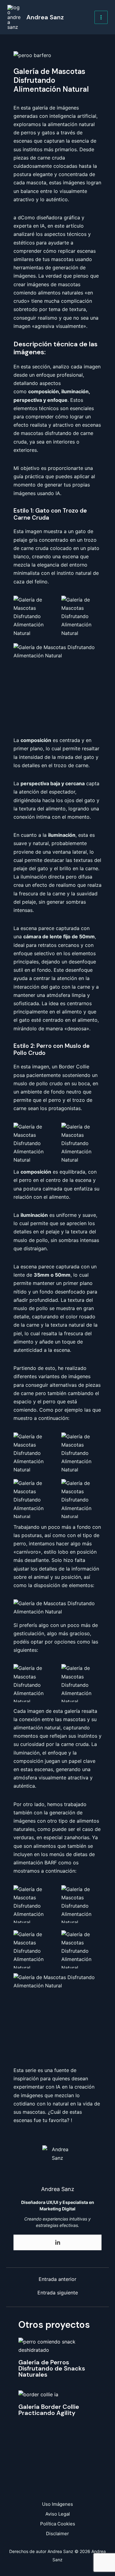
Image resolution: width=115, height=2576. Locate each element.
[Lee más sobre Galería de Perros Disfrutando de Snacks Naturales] (57, 2345)
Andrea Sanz (45, 17)
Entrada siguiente (58, 2293)
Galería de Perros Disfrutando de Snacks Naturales (52, 2368)
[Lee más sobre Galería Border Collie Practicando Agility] (38, 2394)
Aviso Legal (58, 2514)
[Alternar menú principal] (101, 17)
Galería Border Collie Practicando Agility (49, 2410)
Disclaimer (57, 2534)
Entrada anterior (57, 2279)
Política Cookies (58, 2524)
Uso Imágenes (57, 2504)
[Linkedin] (58, 2243)
